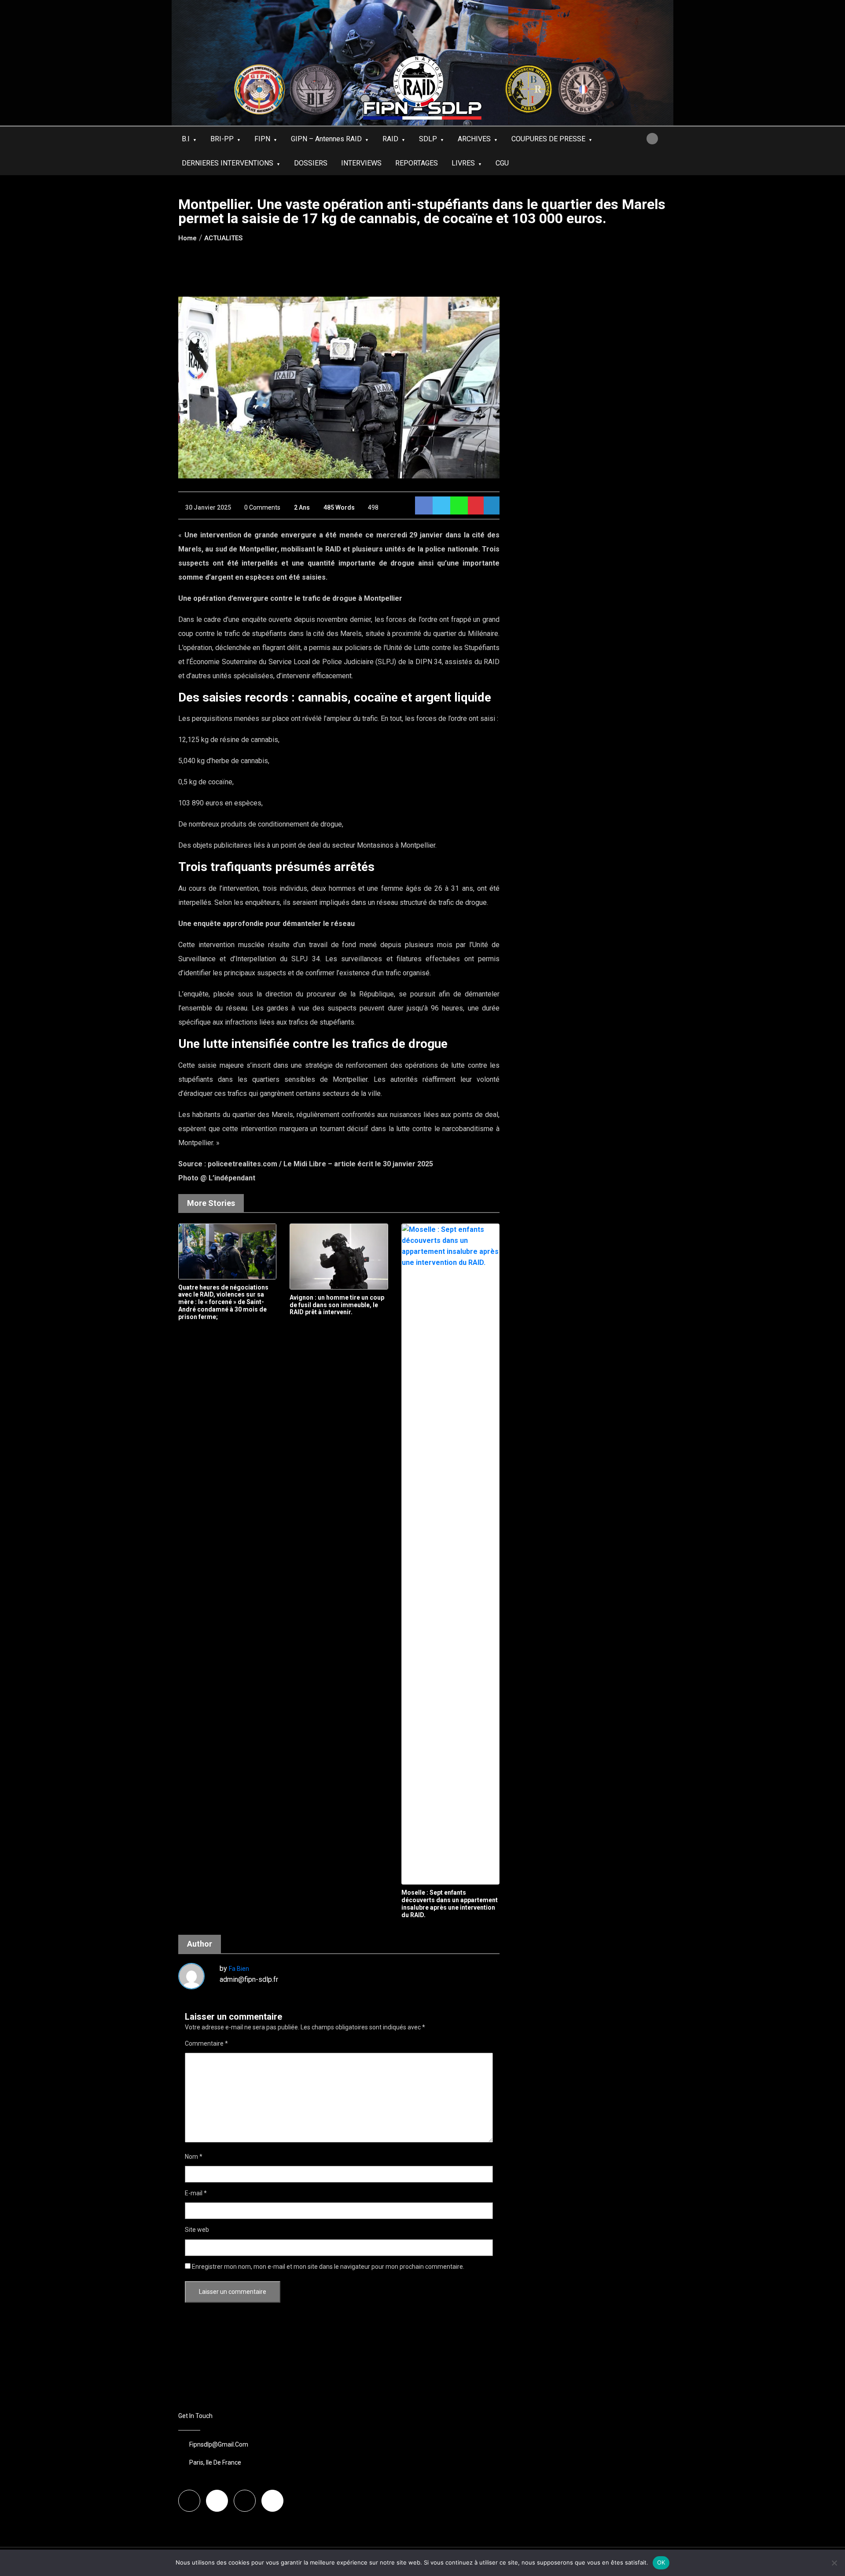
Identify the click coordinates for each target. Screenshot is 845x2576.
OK (661, 2562)
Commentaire (206, 2043)
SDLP (428, 139)
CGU (502, 163)
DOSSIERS (311, 163)
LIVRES (463, 163)
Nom (194, 2157)
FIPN (262, 139)
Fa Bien (239, 1969)
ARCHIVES (474, 139)
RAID (390, 139)
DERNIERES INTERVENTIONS (228, 163)
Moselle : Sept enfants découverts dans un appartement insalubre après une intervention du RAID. (450, 1904)
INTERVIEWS (361, 163)
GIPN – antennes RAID (326, 139)
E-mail (196, 2193)
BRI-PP (222, 139)
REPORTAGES (417, 163)
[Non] (834, 2563)
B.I (186, 139)
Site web (197, 2230)
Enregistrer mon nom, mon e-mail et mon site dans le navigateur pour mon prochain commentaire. (328, 2267)
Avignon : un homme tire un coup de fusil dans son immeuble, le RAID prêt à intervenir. (337, 1305)
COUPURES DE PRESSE (548, 139)
